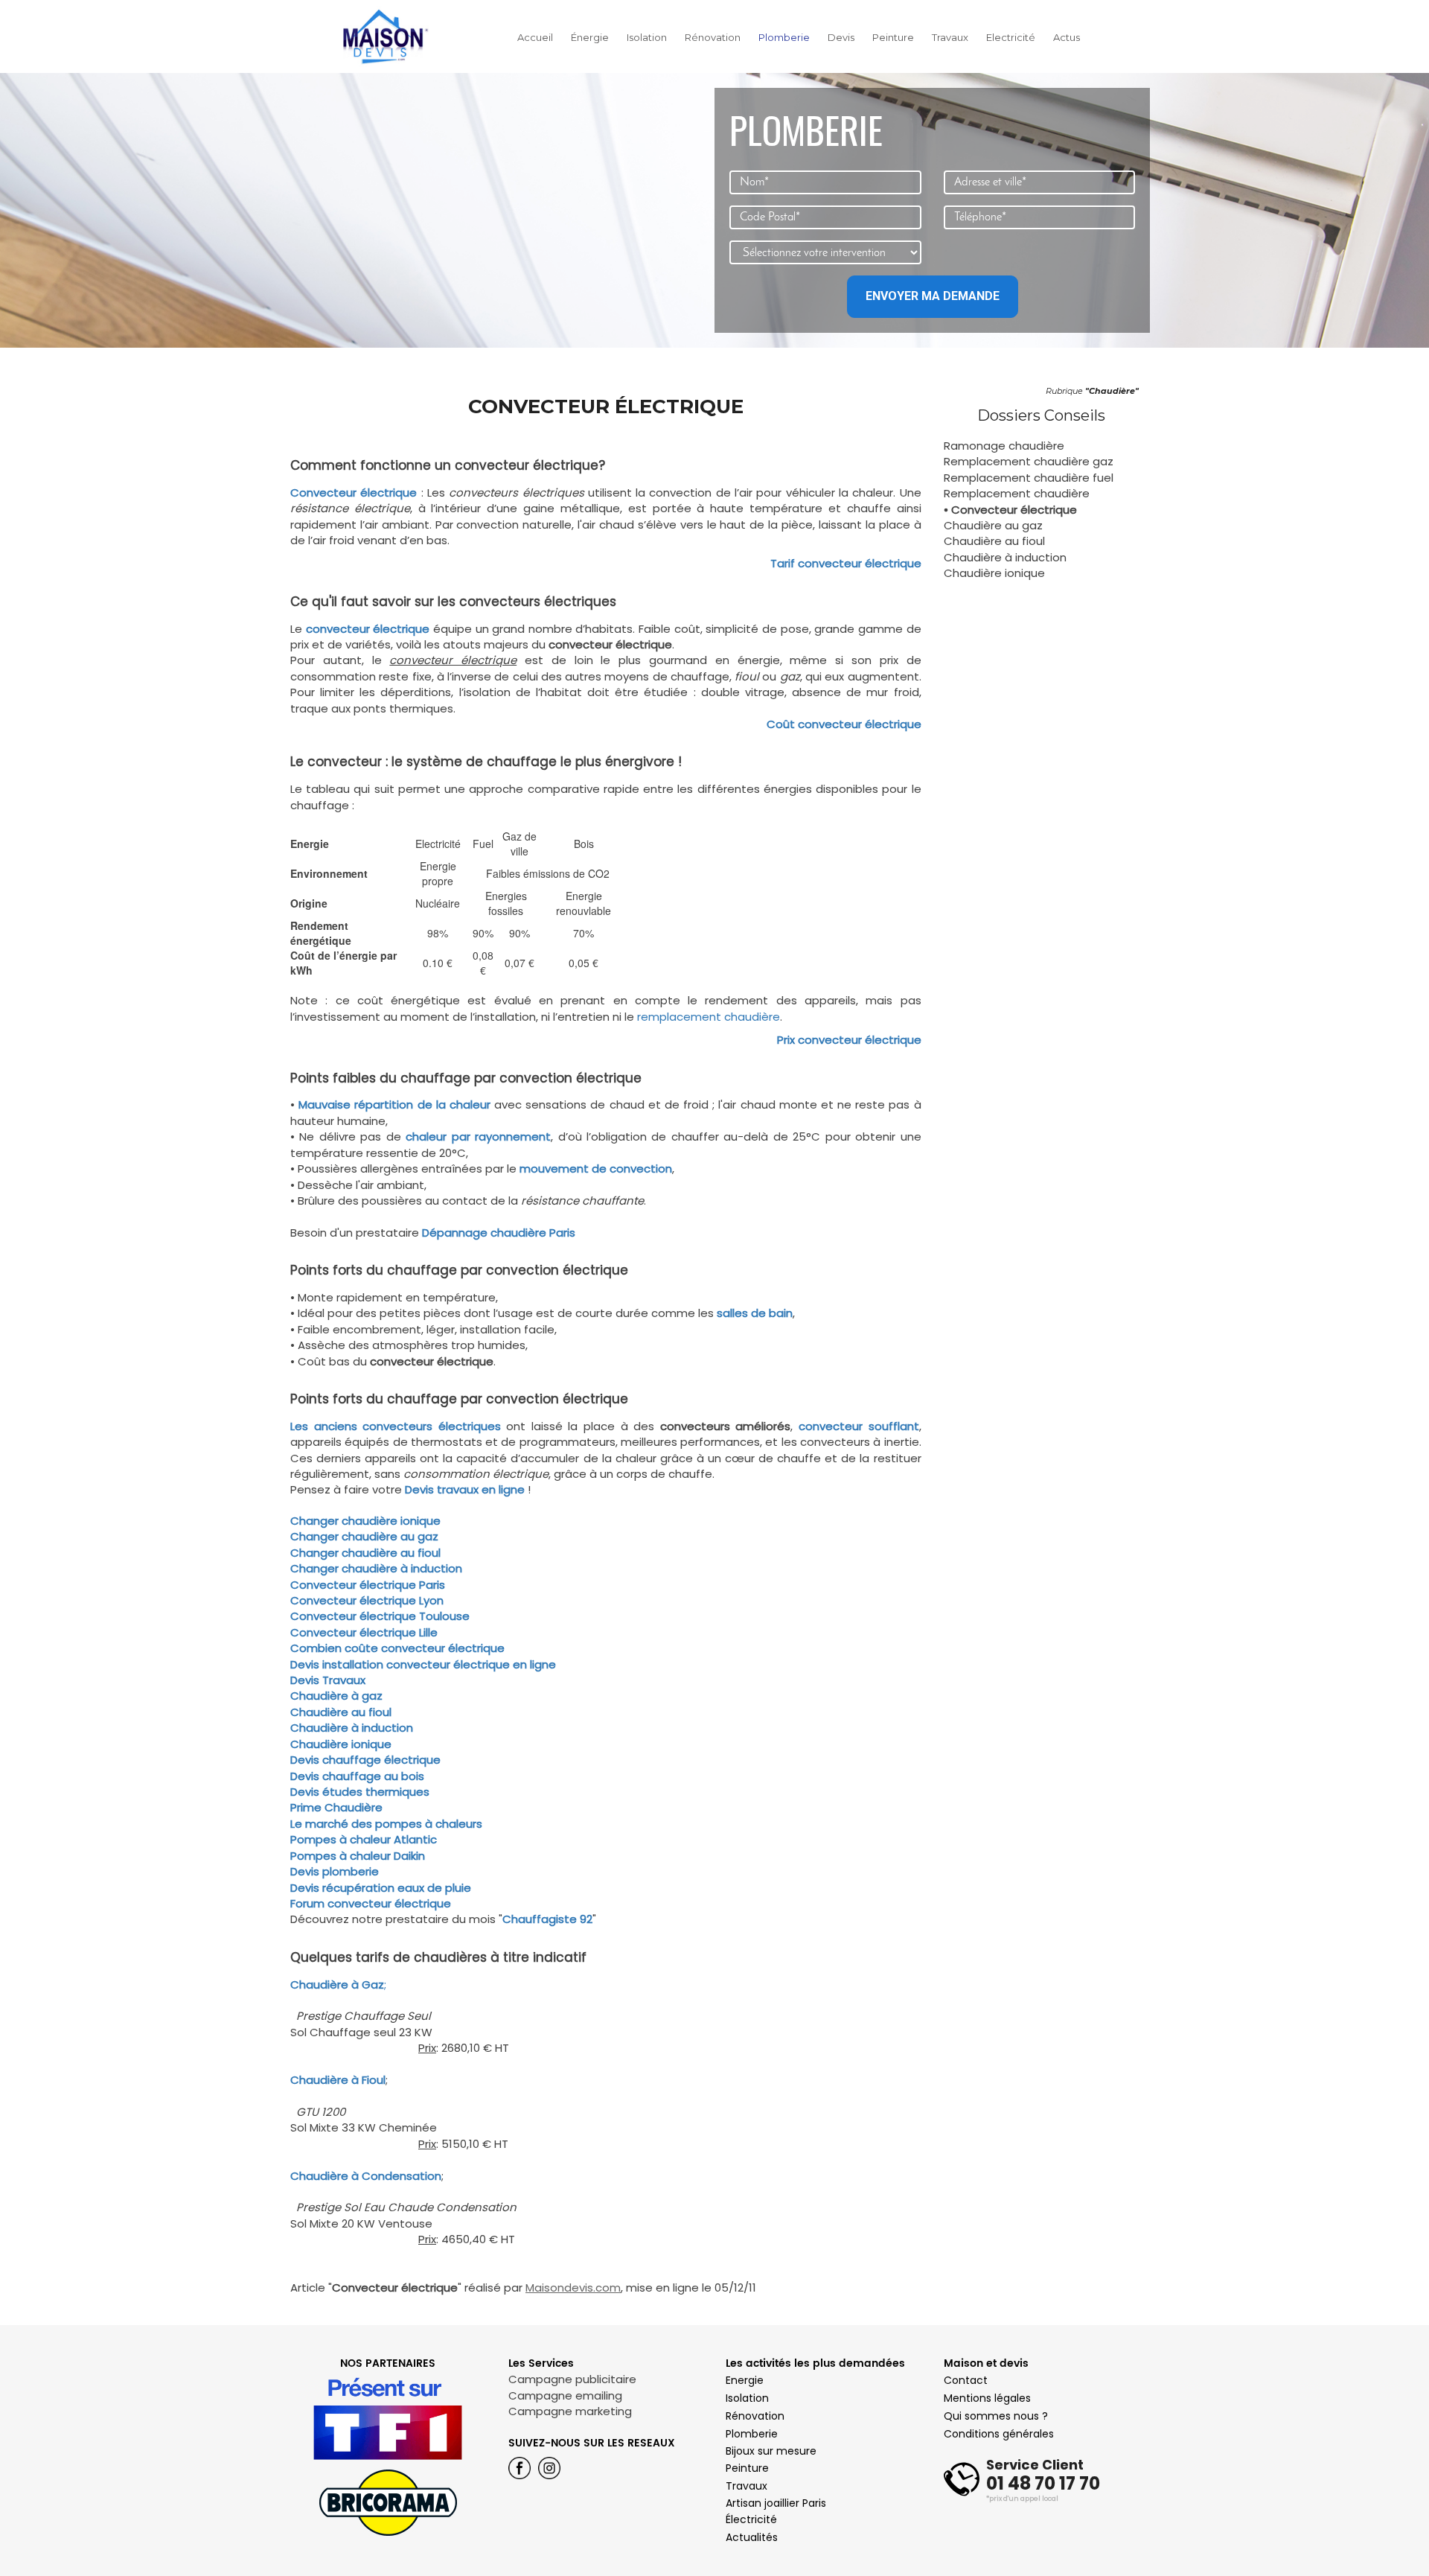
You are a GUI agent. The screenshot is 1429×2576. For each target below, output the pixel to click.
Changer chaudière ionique (365, 1521)
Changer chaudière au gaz (364, 1536)
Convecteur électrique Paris (368, 1585)
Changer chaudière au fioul (365, 1553)
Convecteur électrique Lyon (367, 1600)
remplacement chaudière (709, 1017)
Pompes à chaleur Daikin (358, 1856)
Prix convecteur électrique (849, 1040)
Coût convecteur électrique (844, 724)
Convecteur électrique (354, 492)
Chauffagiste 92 (547, 1919)
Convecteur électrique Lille (364, 1632)
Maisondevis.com (573, 2288)
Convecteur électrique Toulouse (380, 1616)
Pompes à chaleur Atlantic (364, 1839)
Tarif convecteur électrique (846, 563)
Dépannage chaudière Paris (499, 1233)
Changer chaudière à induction (376, 1568)
